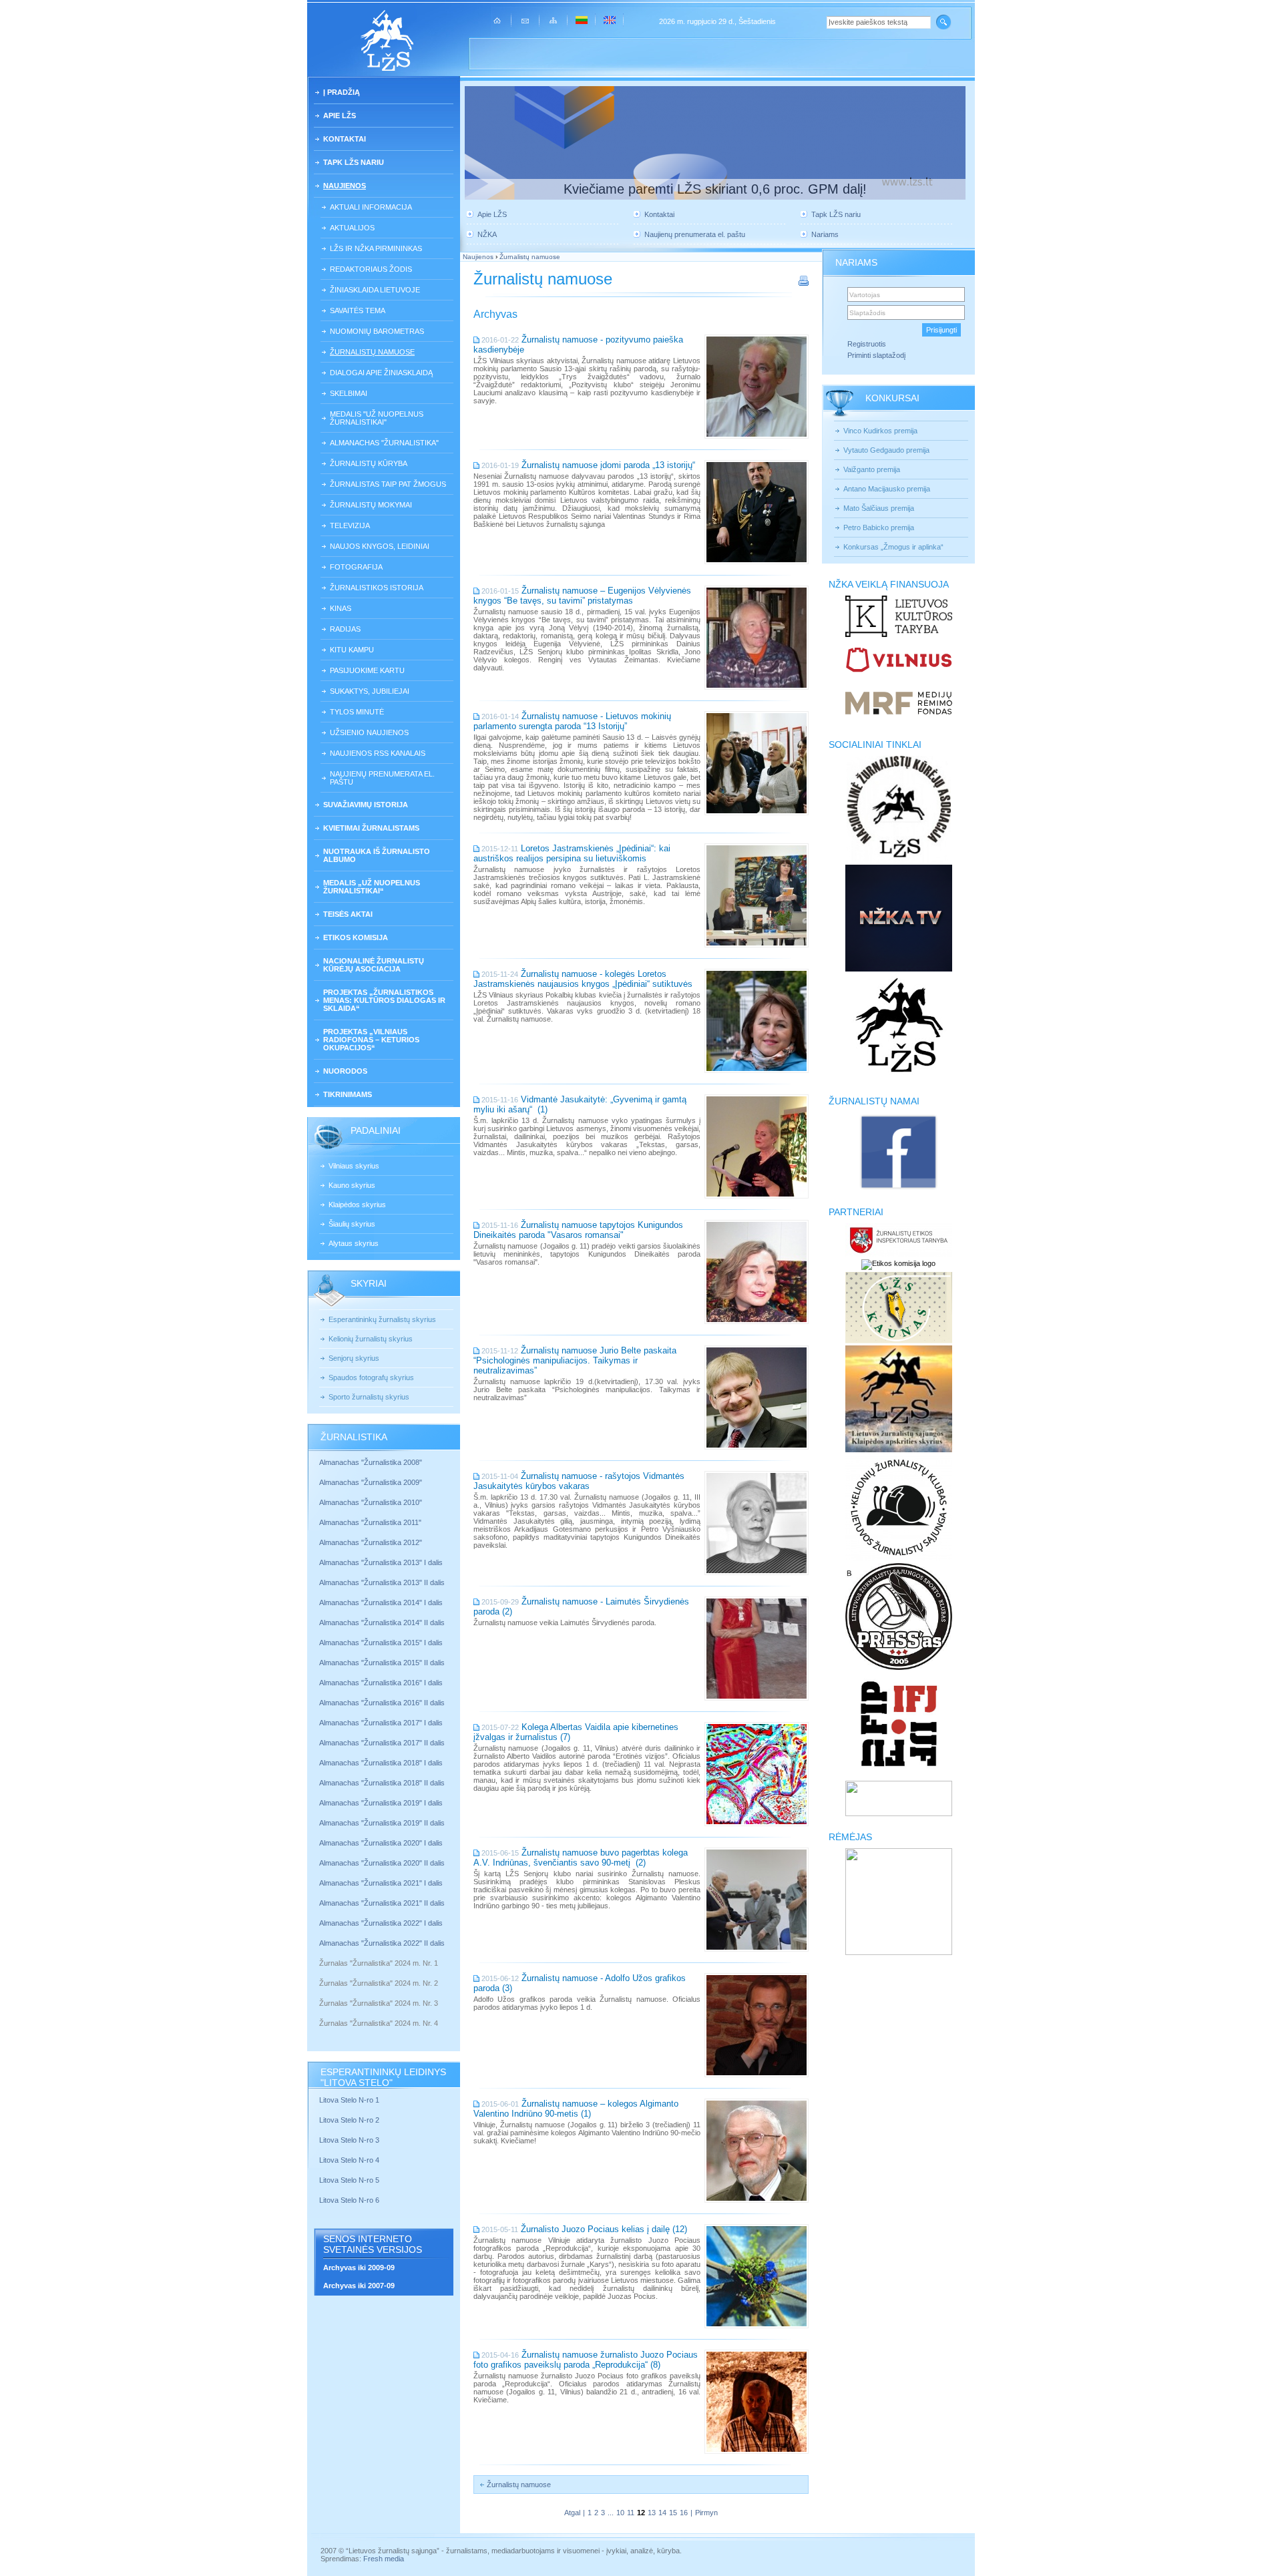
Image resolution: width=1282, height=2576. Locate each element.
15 (673, 2513)
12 (641, 2513)
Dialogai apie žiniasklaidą (381, 373)
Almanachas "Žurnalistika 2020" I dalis (382, 1843)
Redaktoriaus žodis (371, 269)
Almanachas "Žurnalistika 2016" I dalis (381, 1683)
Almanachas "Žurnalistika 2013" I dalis (381, 1562)
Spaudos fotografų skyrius (371, 1377)
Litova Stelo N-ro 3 (349, 2140)
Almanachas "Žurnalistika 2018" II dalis (382, 1783)
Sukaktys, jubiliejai (370, 691)
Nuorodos (345, 1071)
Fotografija (356, 567)
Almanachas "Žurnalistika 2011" (370, 1522)
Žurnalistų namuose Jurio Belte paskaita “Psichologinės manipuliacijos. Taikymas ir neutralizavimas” (575, 1360)
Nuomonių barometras (377, 331)
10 (620, 2513)
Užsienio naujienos (369, 732)
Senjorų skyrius (354, 1358)
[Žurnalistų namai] (898, 1189)
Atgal (572, 2513)
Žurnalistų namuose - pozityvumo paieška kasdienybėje (578, 345)
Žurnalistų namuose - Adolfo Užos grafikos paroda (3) (580, 1983)
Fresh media (384, 2559)
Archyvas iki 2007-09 (359, 2286)
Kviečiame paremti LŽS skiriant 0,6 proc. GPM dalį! (715, 189)
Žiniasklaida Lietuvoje (375, 290)
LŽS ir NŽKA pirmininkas (376, 248)
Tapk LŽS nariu (354, 162)
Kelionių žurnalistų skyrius (371, 1339)
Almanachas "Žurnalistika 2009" (371, 1482)
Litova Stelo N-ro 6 (350, 2200)
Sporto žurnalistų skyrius (369, 1397)
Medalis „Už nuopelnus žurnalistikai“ (372, 887)
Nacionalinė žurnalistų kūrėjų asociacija (374, 965)
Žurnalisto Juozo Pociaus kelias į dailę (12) (604, 2229)
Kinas (341, 608)
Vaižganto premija (872, 469)
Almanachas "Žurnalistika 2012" (372, 1542)
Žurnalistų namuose (372, 352)
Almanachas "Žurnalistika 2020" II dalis (382, 1863)
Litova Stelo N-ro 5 (350, 2180)
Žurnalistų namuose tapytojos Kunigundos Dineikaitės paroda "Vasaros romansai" (578, 1230)
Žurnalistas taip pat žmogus (388, 484)
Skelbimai (349, 393)
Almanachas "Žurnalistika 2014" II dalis (382, 1623)
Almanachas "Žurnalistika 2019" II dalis (382, 1823)
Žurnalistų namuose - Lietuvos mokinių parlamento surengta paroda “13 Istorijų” (572, 721)
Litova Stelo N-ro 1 (349, 2100)
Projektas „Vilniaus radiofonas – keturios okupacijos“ (371, 1040)
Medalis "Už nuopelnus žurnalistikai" (377, 418)
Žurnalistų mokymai (371, 505)
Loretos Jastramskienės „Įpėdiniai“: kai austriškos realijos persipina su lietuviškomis (572, 853)
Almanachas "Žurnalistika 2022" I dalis (381, 1923)
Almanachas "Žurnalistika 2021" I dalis (381, 1883)
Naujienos (345, 186)
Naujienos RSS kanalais (378, 753)
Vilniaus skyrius (354, 1166)
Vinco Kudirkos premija (880, 431)
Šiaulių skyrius (352, 1224)
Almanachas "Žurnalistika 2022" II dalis (382, 1943)
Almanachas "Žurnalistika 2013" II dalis (382, 1582)
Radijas (345, 629)
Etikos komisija (356, 937)
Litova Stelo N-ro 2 (349, 2120)
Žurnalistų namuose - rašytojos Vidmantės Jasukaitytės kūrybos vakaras (579, 1481)
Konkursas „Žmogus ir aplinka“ (893, 547)
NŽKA (487, 234)
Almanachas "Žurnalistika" (384, 443)
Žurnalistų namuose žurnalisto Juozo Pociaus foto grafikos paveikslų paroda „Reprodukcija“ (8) (586, 2360)
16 (684, 2513)
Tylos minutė (357, 712)
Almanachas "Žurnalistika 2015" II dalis (382, 1663)
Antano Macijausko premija (887, 489)
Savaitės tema (358, 310)
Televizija (350, 525)
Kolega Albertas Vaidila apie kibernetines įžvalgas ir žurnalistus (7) (576, 1732)
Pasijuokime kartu (367, 670)
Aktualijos (352, 228)
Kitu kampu (352, 650)
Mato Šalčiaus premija (879, 508)
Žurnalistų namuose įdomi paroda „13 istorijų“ (608, 465)
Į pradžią (342, 92)
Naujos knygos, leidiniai (380, 546)
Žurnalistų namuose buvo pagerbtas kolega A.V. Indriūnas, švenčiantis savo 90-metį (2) (581, 1858)
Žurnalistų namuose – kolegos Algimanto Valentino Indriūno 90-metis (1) (576, 2109)
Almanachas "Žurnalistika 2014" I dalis (381, 1602)
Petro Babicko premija (879, 527)
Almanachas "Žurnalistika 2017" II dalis (383, 1743)
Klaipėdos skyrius (357, 1205)
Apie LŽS (340, 116)
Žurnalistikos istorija (377, 588)
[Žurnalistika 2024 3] (320, 2013)
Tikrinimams (348, 1094)
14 (662, 2513)
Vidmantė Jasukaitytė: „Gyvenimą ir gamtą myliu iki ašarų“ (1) (580, 1104)
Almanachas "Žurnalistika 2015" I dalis (381, 1643)
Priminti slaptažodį (876, 355)
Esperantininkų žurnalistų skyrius (382, 1319)
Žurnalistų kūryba (369, 463)
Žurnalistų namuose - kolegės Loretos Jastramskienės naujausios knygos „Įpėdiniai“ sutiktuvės (583, 979)
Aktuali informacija (371, 207)
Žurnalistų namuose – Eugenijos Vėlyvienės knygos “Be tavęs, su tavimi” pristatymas (582, 596)
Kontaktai (345, 139)
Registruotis (867, 344)
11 (631, 2513)
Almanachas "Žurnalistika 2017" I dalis (381, 1723)
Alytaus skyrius (354, 1243)
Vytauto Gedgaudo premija (886, 450)
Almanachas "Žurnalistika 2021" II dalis (382, 1903)
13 (652, 2513)
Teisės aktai (348, 914)
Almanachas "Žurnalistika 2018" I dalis (382, 1763)
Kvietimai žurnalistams (371, 828)
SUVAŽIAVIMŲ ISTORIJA (366, 805)
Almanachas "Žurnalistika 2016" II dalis (382, 1703)
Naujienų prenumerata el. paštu (382, 778)
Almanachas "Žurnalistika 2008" (371, 1462)
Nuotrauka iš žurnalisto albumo (377, 855)
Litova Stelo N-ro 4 (350, 2160)
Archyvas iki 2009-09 (359, 2268)
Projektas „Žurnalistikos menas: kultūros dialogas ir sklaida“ (384, 1000)
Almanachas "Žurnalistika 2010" (371, 1502)
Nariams (825, 234)
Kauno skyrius (352, 1185)
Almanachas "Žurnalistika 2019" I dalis (382, 1803)
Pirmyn (706, 2513)
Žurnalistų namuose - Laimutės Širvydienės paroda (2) (581, 1606)
